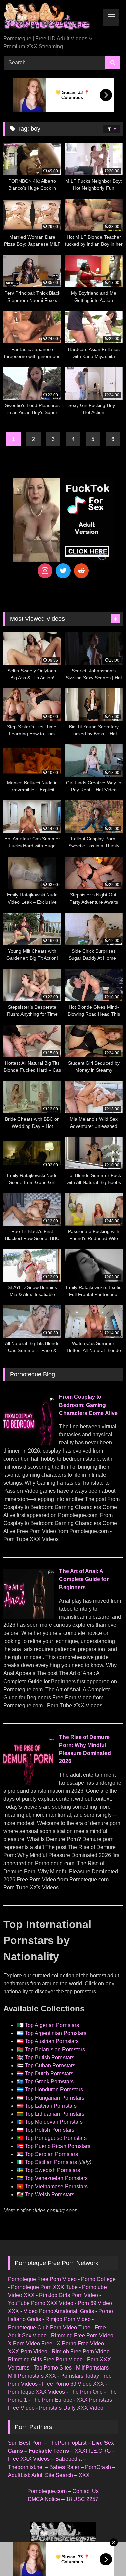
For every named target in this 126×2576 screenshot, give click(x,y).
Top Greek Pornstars (49, 2082)
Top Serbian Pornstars (51, 2154)
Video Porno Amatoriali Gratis (59, 2311)
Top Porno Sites (53, 2368)
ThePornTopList (67, 2443)
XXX (84, 2475)
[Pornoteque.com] (52, 18)
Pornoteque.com (47, 2491)
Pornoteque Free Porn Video (42, 2279)
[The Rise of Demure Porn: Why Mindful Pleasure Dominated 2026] (29, 1783)
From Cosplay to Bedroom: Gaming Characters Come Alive (88, 1405)
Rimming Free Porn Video (82, 2335)
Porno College (98, 2279)
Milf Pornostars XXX (32, 2376)
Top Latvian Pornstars (51, 2106)
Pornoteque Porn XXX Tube (44, 2287)
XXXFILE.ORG (93, 2451)
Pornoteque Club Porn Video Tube (49, 2327)
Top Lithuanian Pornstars (55, 2114)
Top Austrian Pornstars (52, 2041)
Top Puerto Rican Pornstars (58, 2146)
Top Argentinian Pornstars (56, 2033)
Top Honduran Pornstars (54, 2090)
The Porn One (86, 2392)
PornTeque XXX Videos (36, 2392)
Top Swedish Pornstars (52, 2170)
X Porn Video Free (30, 2343)
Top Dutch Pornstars (49, 2074)
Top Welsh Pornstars (50, 2194)
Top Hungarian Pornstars (55, 2098)
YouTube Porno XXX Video (41, 2303)
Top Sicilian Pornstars (51, 2162)
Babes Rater (64, 2467)
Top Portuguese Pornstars (56, 2138)
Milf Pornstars (92, 2368)
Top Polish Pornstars (50, 2130)
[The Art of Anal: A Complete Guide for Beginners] (29, 1618)
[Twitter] (63, 571)
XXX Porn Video (28, 2352)
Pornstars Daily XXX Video (71, 2408)
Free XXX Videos (29, 2459)
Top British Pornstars (50, 2057)
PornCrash (98, 2467)
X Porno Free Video (80, 2343)
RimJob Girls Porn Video (69, 2295)
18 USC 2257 (82, 2499)
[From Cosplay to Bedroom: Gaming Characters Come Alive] (29, 1443)
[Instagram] (45, 571)
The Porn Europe (52, 2400)
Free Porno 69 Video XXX (73, 2384)
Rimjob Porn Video (68, 2319)
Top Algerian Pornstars (52, 2025)
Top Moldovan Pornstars (54, 2122)
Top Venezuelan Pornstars (56, 2178)
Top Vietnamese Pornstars (56, 2186)
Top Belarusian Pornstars (55, 2049)
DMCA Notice (44, 2499)
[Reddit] (81, 571)
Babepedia (69, 2459)
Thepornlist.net (26, 2467)
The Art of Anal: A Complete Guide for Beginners (84, 1579)
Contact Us (86, 2491)
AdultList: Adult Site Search (40, 2475)
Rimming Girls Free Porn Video (45, 2360)
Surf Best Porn (25, 2443)
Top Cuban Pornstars (50, 2065)
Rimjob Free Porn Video (81, 2352)
